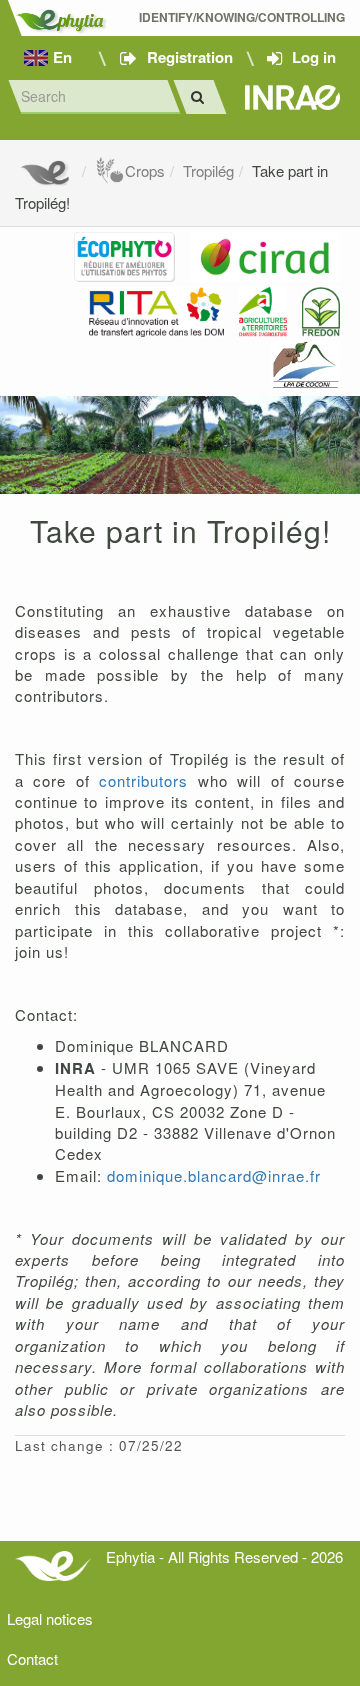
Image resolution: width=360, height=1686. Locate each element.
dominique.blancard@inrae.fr (214, 1175)
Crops (145, 170)
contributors (148, 780)
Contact (32, 1658)
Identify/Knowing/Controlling (242, 17)
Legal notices (50, 1618)
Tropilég (208, 170)
